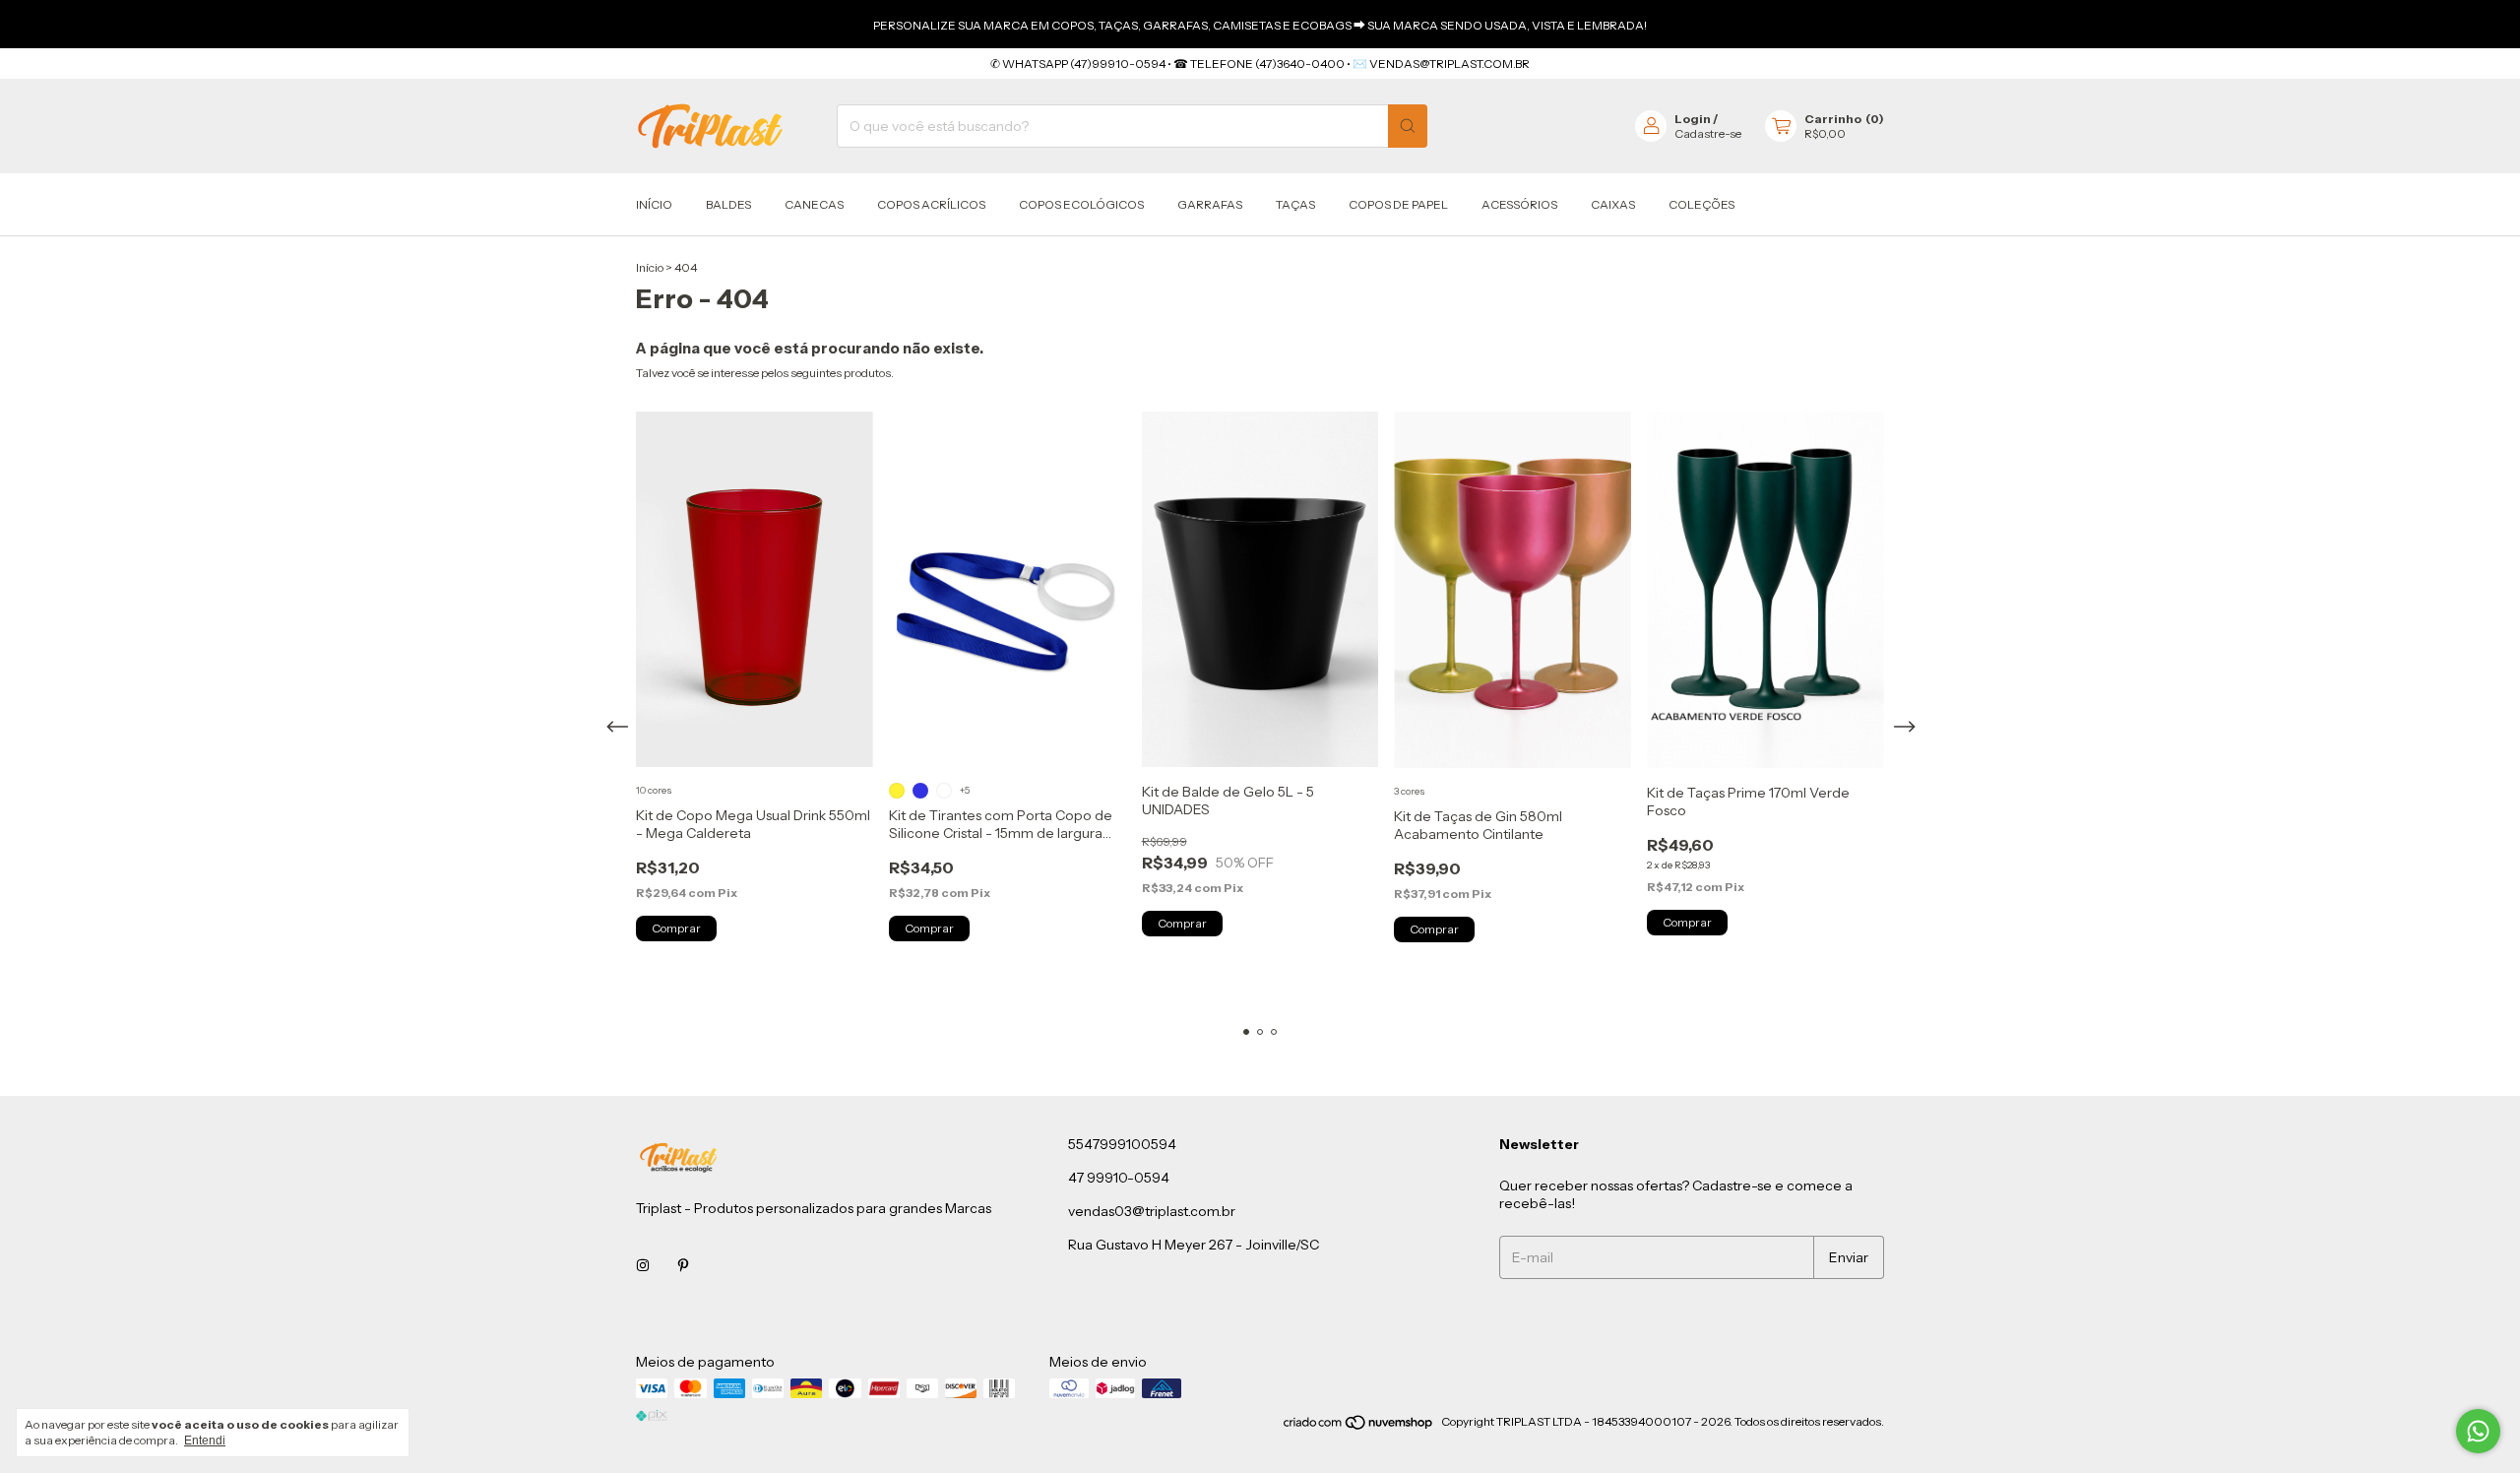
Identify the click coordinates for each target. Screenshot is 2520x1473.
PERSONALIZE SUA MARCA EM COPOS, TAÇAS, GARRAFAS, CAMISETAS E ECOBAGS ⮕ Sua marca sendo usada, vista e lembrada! (1260, 25)
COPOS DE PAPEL (1398, 204)
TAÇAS (1295, 204)
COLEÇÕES (1701, 204)
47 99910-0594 (1119, 1178)
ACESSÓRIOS (1519, 204)
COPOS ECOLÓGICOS (1081, 204)
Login (1693, 119)
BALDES (728, 204)
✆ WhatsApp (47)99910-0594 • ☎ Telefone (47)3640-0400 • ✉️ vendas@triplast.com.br (1260, 64)
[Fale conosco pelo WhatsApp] (2478, 1431)
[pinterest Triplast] (683, 1265)
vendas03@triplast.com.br (1152, 1211)
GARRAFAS (1210, 204)
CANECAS (814, 204)
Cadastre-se (1708, 133)
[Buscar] (1408, 126)
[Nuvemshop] (1359, 1426)
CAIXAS (1613, 204)
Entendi (205, 1441)
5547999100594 (1122, 1144)
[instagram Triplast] (643, 1265)
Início (654, 204)
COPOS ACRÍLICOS (931, 204)
